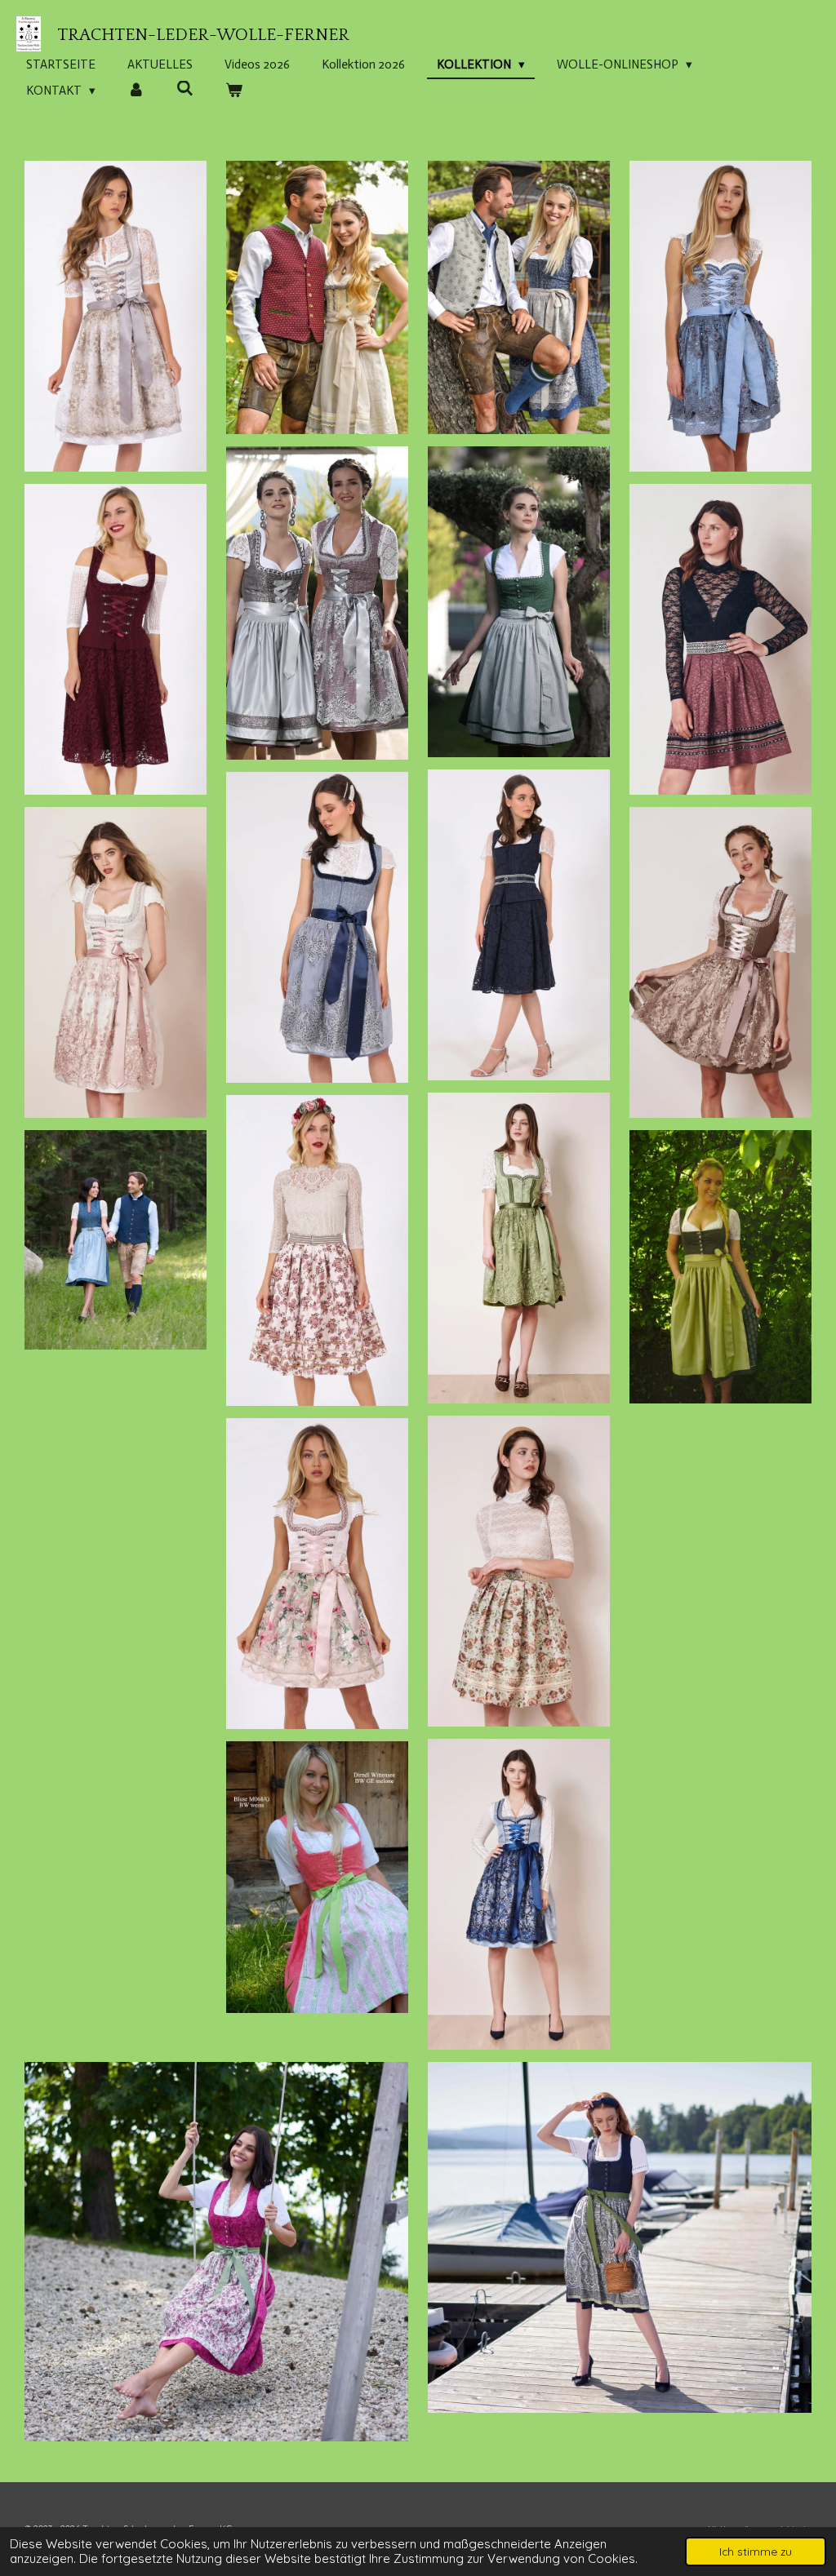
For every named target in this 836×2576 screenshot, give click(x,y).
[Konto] (136, 91)
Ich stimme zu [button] (756, 2551)
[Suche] (185, 89)
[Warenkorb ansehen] (234, 91)
